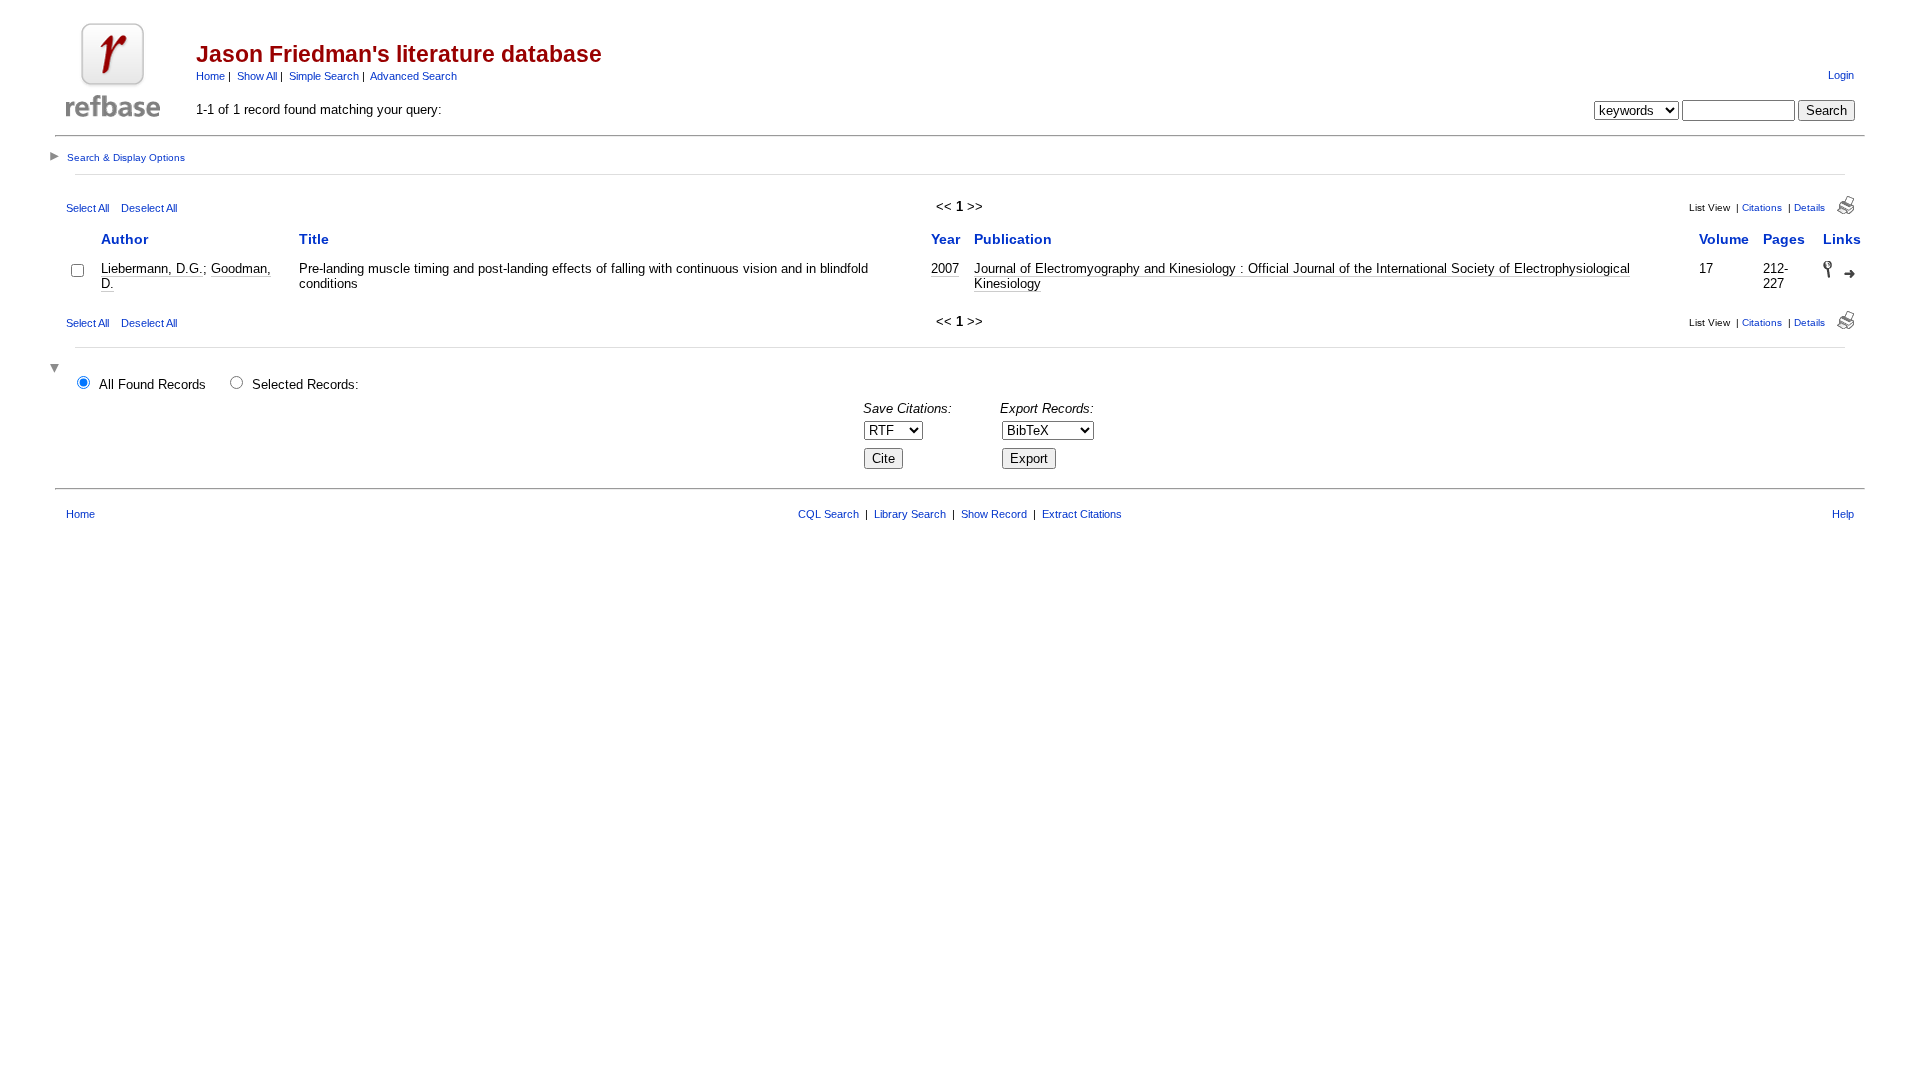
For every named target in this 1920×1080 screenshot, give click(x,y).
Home (210, 76)
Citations (1762, 207)
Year (945, 239)
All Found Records (152, 384)
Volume (1724, 239)
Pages (1784, 239)
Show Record (994, 514)
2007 (945, 268)
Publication (1013, 239)
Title (314, 239)
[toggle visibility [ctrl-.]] (57, 369)
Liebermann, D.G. (152, 268)
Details (1809, 207)
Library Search (910, 514)
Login (1841, 75)
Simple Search (324, 76)
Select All (87, 208)
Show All (257, 76)
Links (1842, 239)
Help (1843, 514)
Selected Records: (305, 384)
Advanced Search (413, 76)
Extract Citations (1082, 514)
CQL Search (828, 514)
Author (124, 239)
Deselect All (149, 208)
